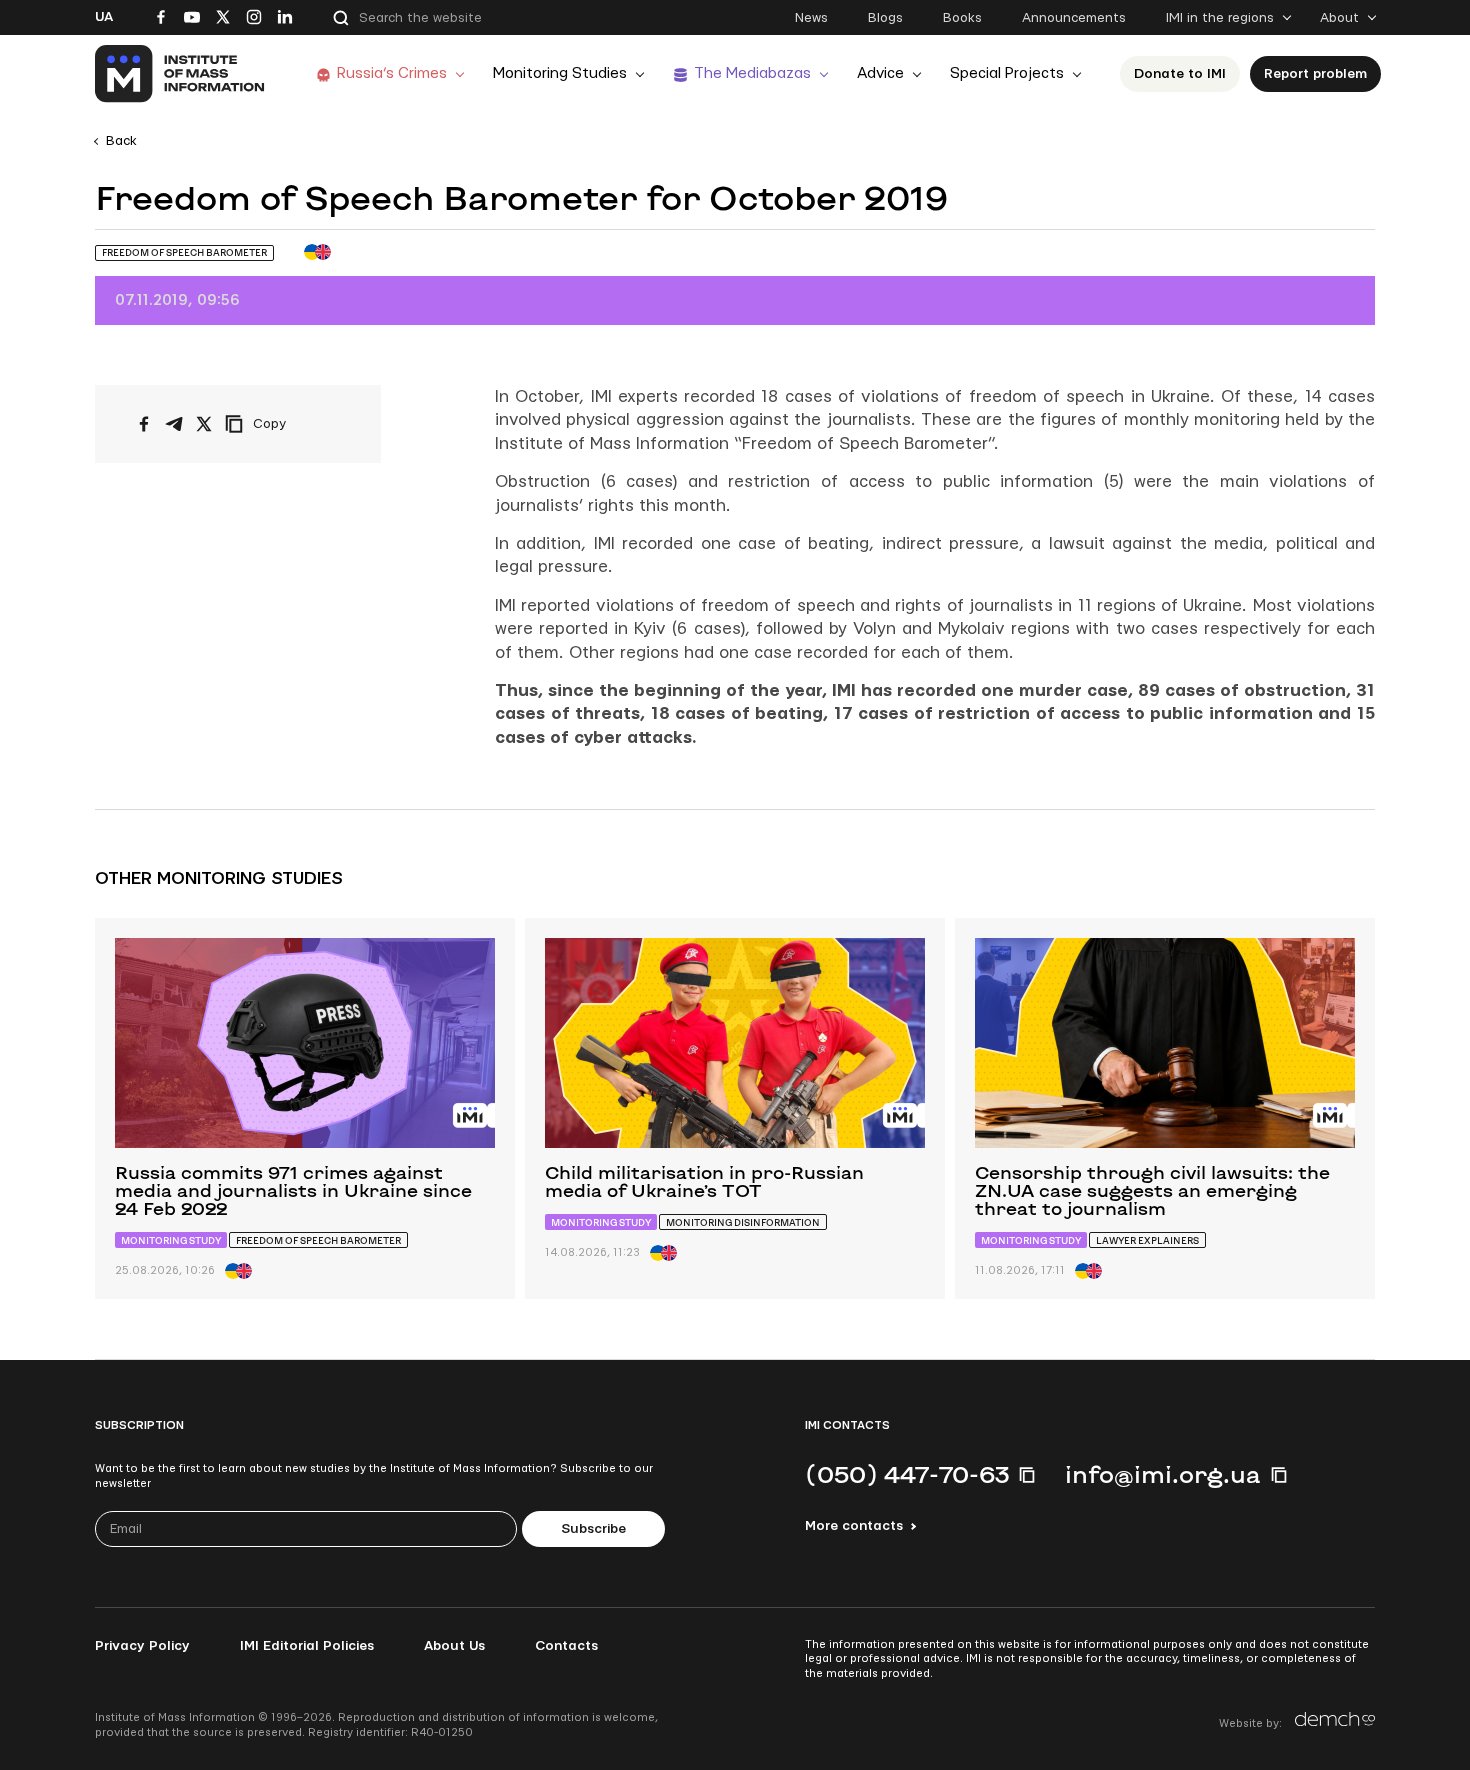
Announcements (1074, 18)
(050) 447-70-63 (907, 1474)
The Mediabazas (752, 73)
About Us (454, 1646)
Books (962, 18)
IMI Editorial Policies (307, 1646)
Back (121, 141)
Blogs (885, 18)
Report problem (1315, 74)
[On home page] (180, 74)
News (811, 18)
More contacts (854, 1526)
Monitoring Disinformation (743, 1222)
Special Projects (1007, 73)
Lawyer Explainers (1147, 1240)
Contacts (566, 1646)
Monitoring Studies (560, 73)
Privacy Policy (142, 1646)
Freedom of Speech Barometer (184, 252)
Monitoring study (171, 1240)
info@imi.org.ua (1163, 1474)
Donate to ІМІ (1180, 74)
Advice (880, 73)
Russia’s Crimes (392, 73)
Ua (104, 17)
